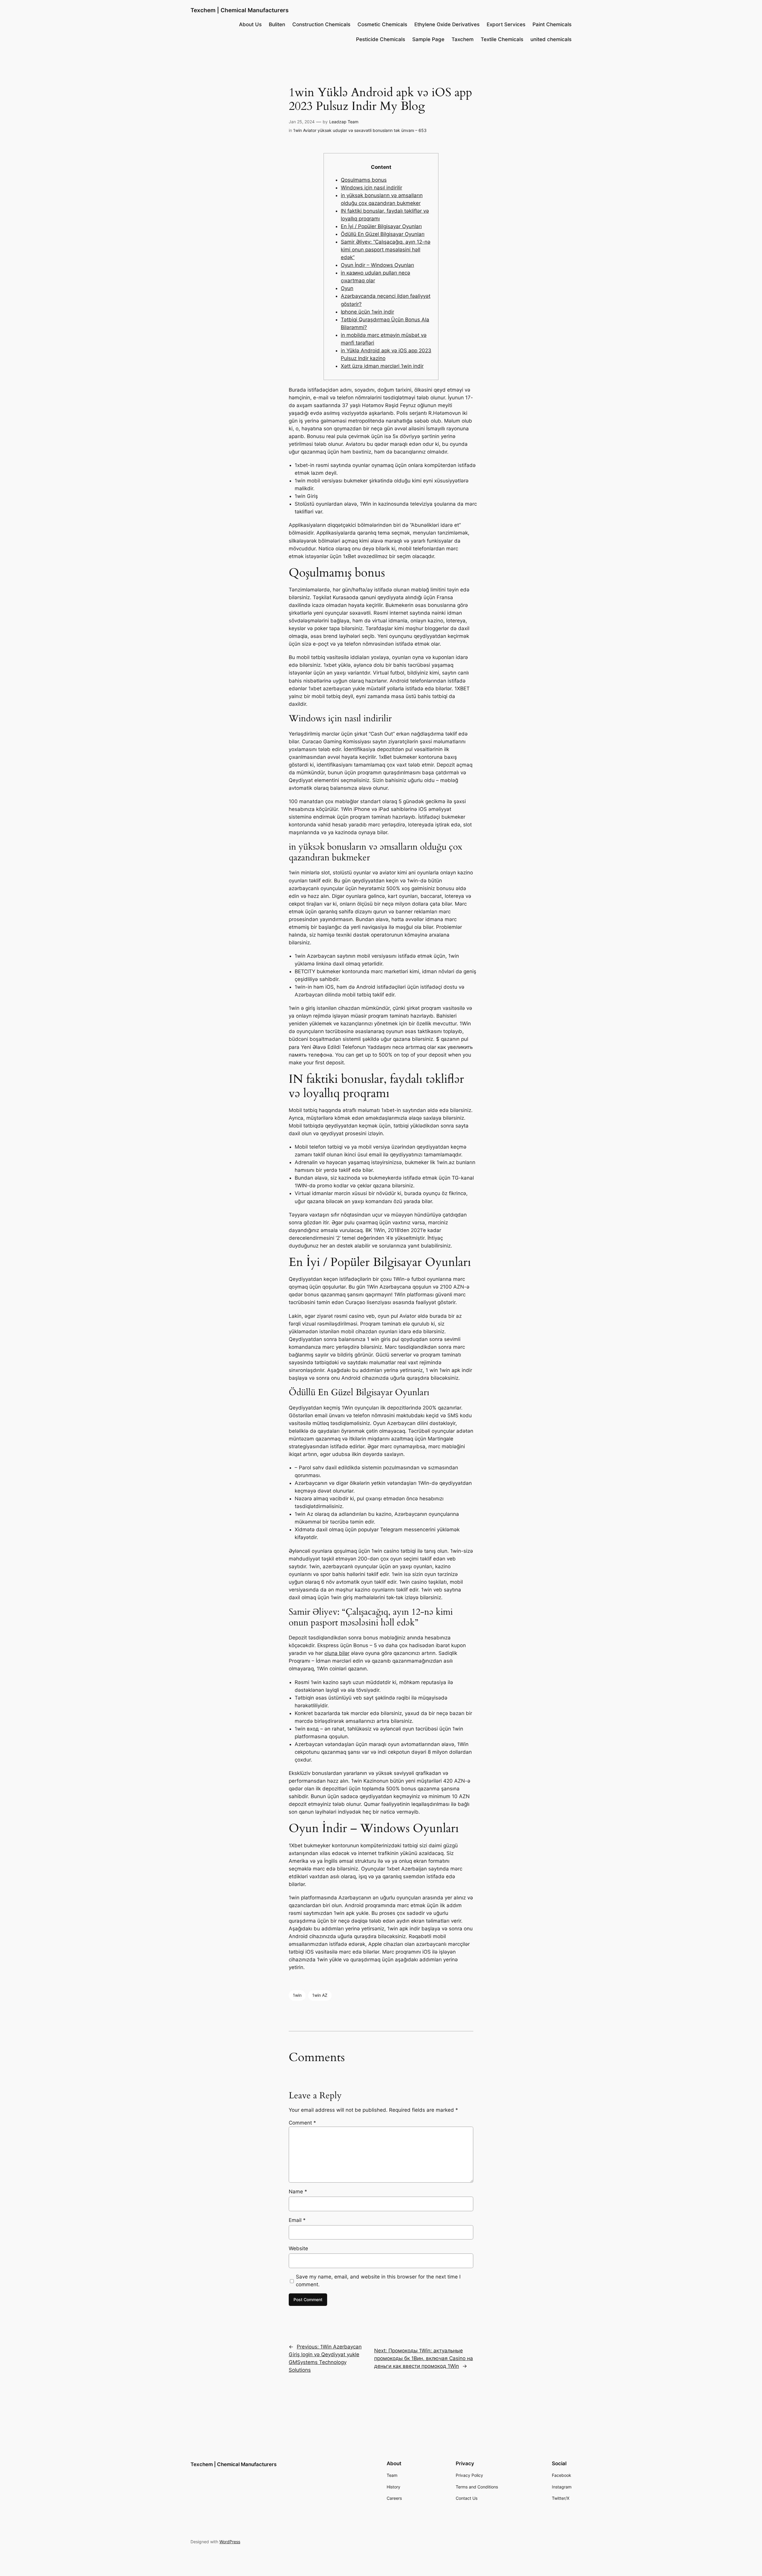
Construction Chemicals (321, 24)
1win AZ (320, 1995)
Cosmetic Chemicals (382, 24)
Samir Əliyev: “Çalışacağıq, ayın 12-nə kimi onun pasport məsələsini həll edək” (386, 250)
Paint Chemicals (552, 24)
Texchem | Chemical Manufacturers (239, 10)
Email (297, 2220)
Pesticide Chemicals (381, 39)
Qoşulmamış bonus (364, 180)
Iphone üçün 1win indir (367, 312)
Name (298, 2192)
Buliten (277, 24)
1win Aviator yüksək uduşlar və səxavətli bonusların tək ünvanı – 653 (360, 130)
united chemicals (551, 39)
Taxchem (463, 39)
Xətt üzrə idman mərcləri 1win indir (382, 366)
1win (297, 1995)
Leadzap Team (344, 122)
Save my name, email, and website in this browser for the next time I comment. (378, 2281)
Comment (302, 2123)
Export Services (506, 24)
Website (298, 2248)
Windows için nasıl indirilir (371, 188)
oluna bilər (337, 1653)
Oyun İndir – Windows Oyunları (377, 265)
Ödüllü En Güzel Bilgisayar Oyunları (383, 234)
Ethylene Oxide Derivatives (447, 24)
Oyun (347, 288)
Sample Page (428, 39)
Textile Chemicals (502, 39)
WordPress (230, 2542)
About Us (250, 24)
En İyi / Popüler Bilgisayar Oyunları (381, 226)
